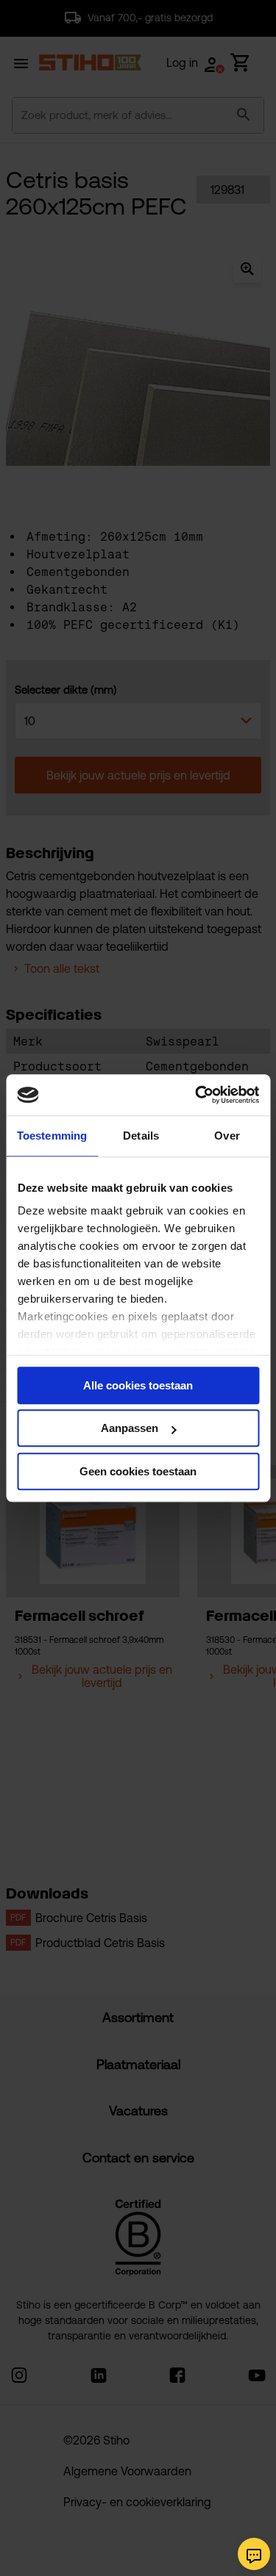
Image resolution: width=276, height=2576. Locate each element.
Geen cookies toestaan (138, 1471)
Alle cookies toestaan (138, 1385)
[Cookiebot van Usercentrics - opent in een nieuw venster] (197, 1095)
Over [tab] (227, 1136)
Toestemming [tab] (52, 1136)
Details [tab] (141, 1136)
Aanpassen (130, 1428)
